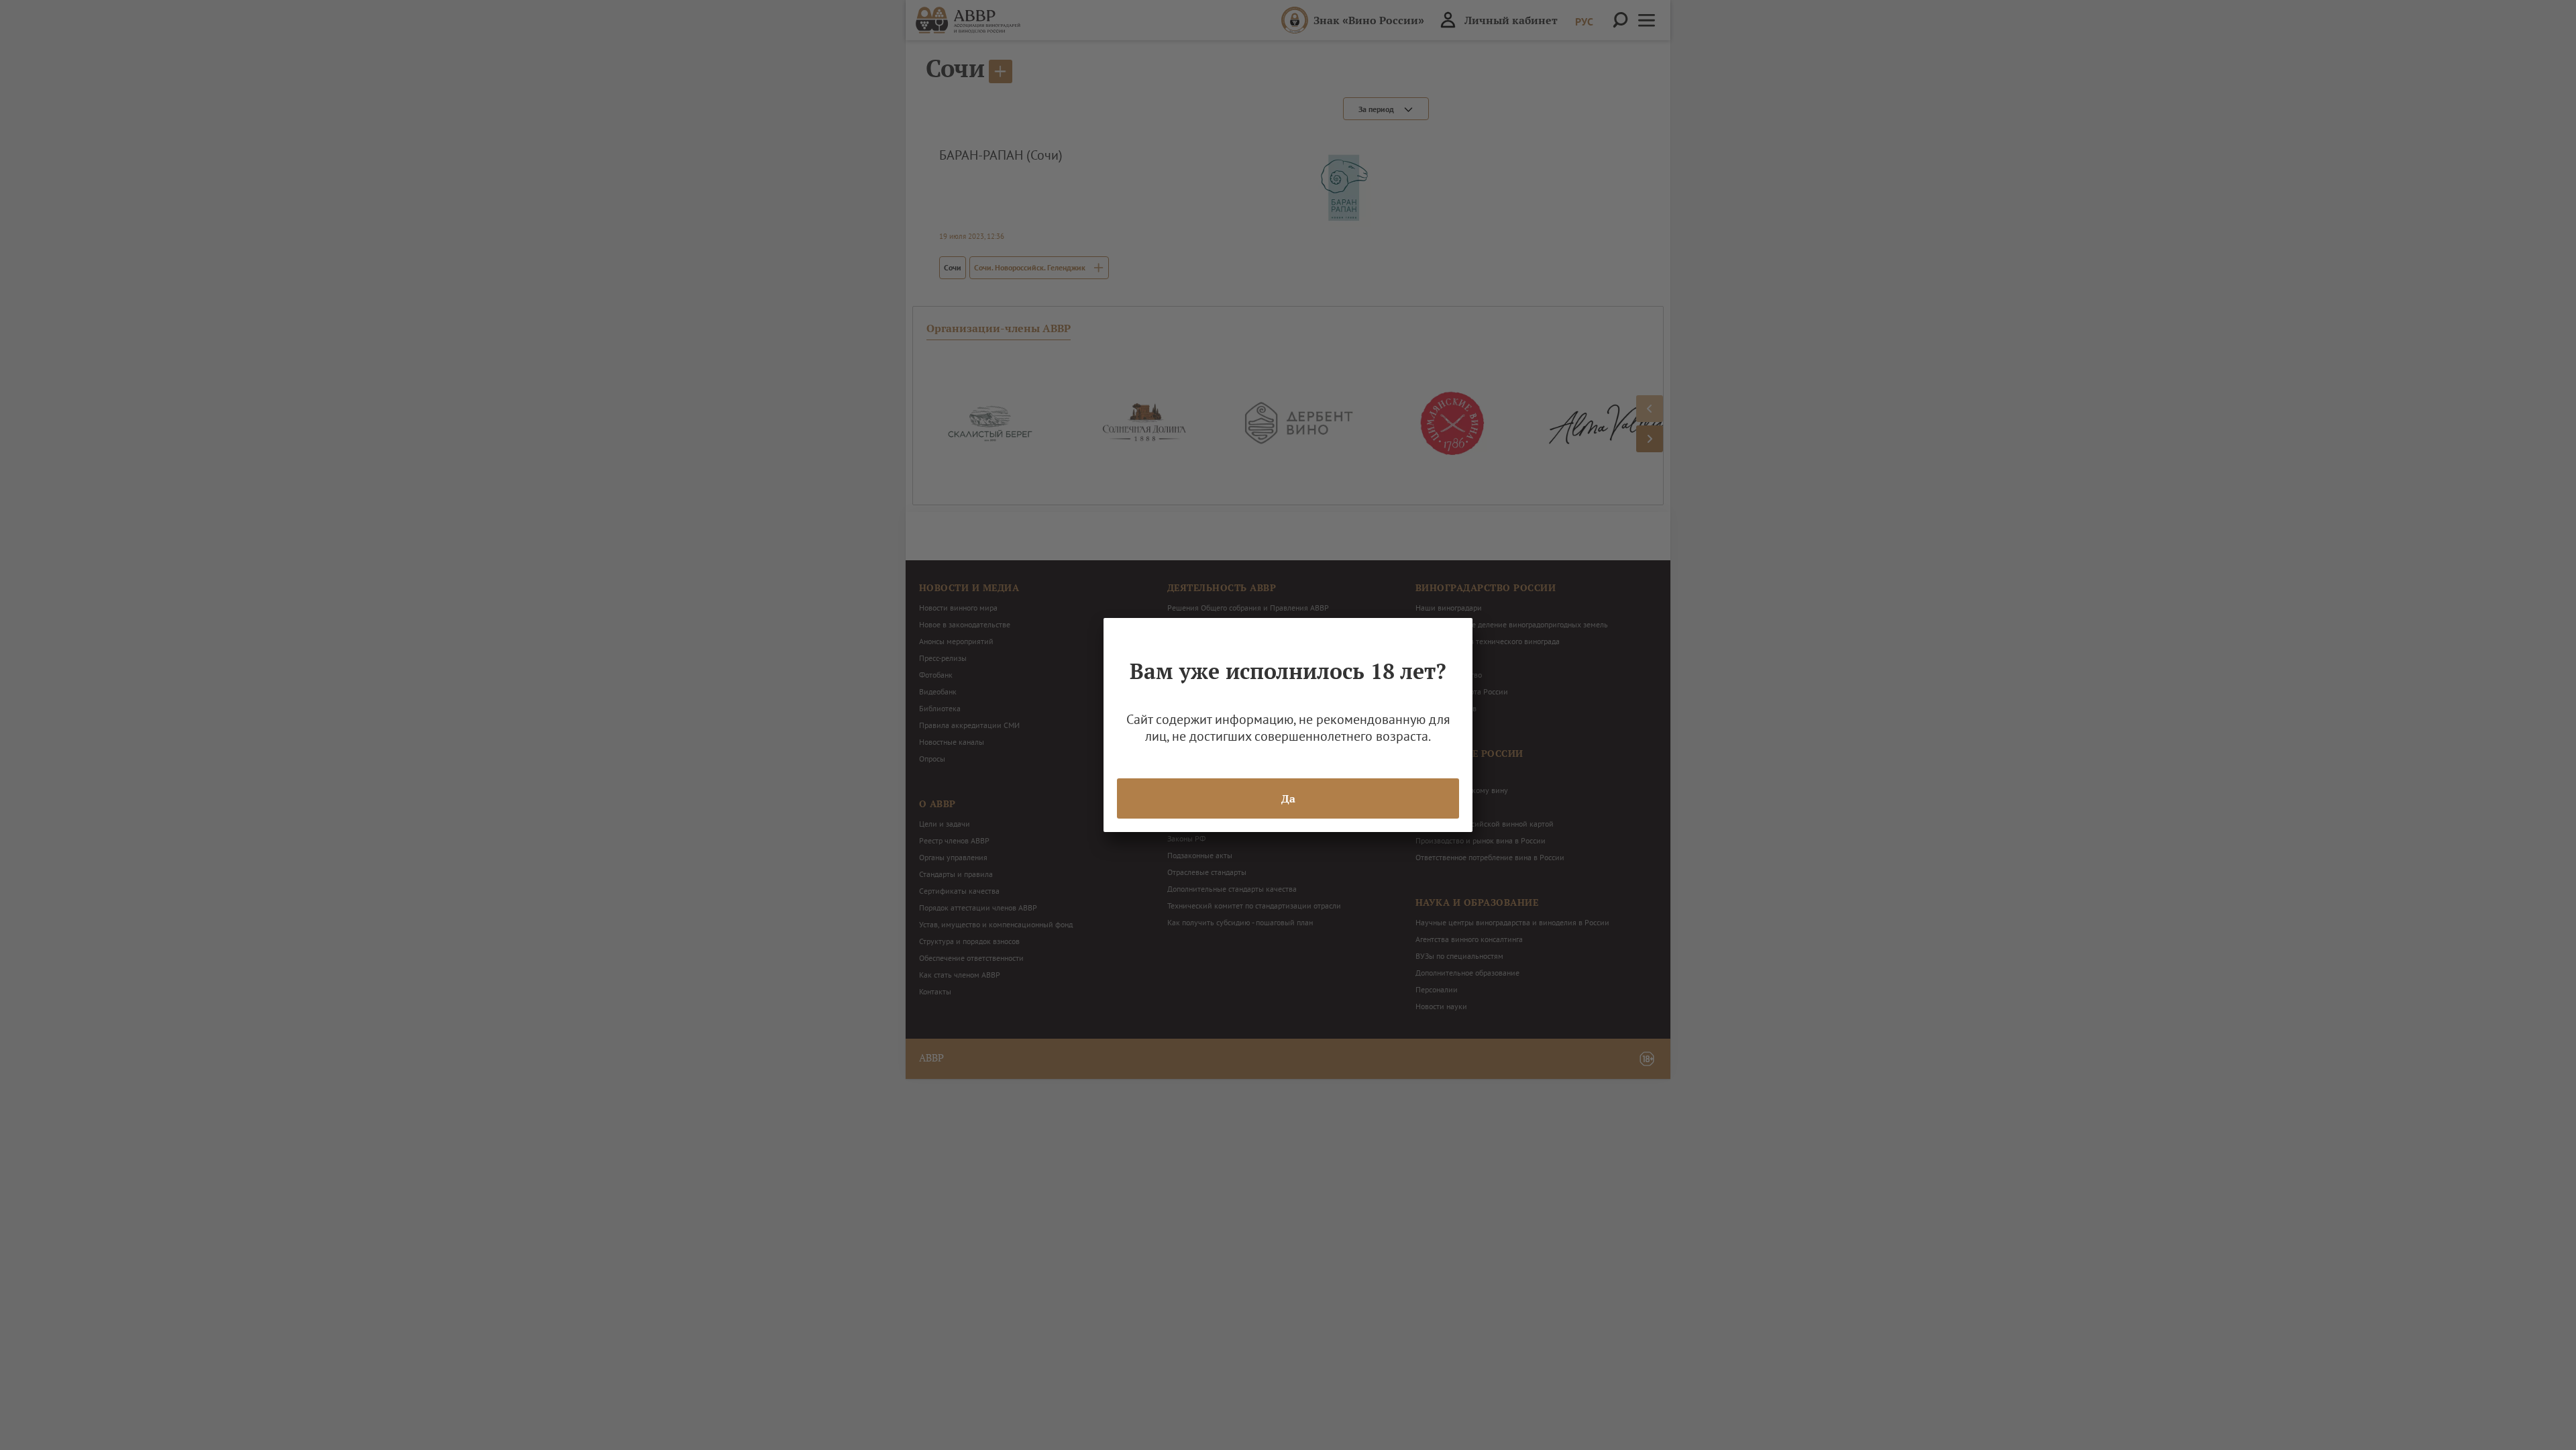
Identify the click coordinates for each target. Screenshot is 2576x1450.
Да (1288, 798)
